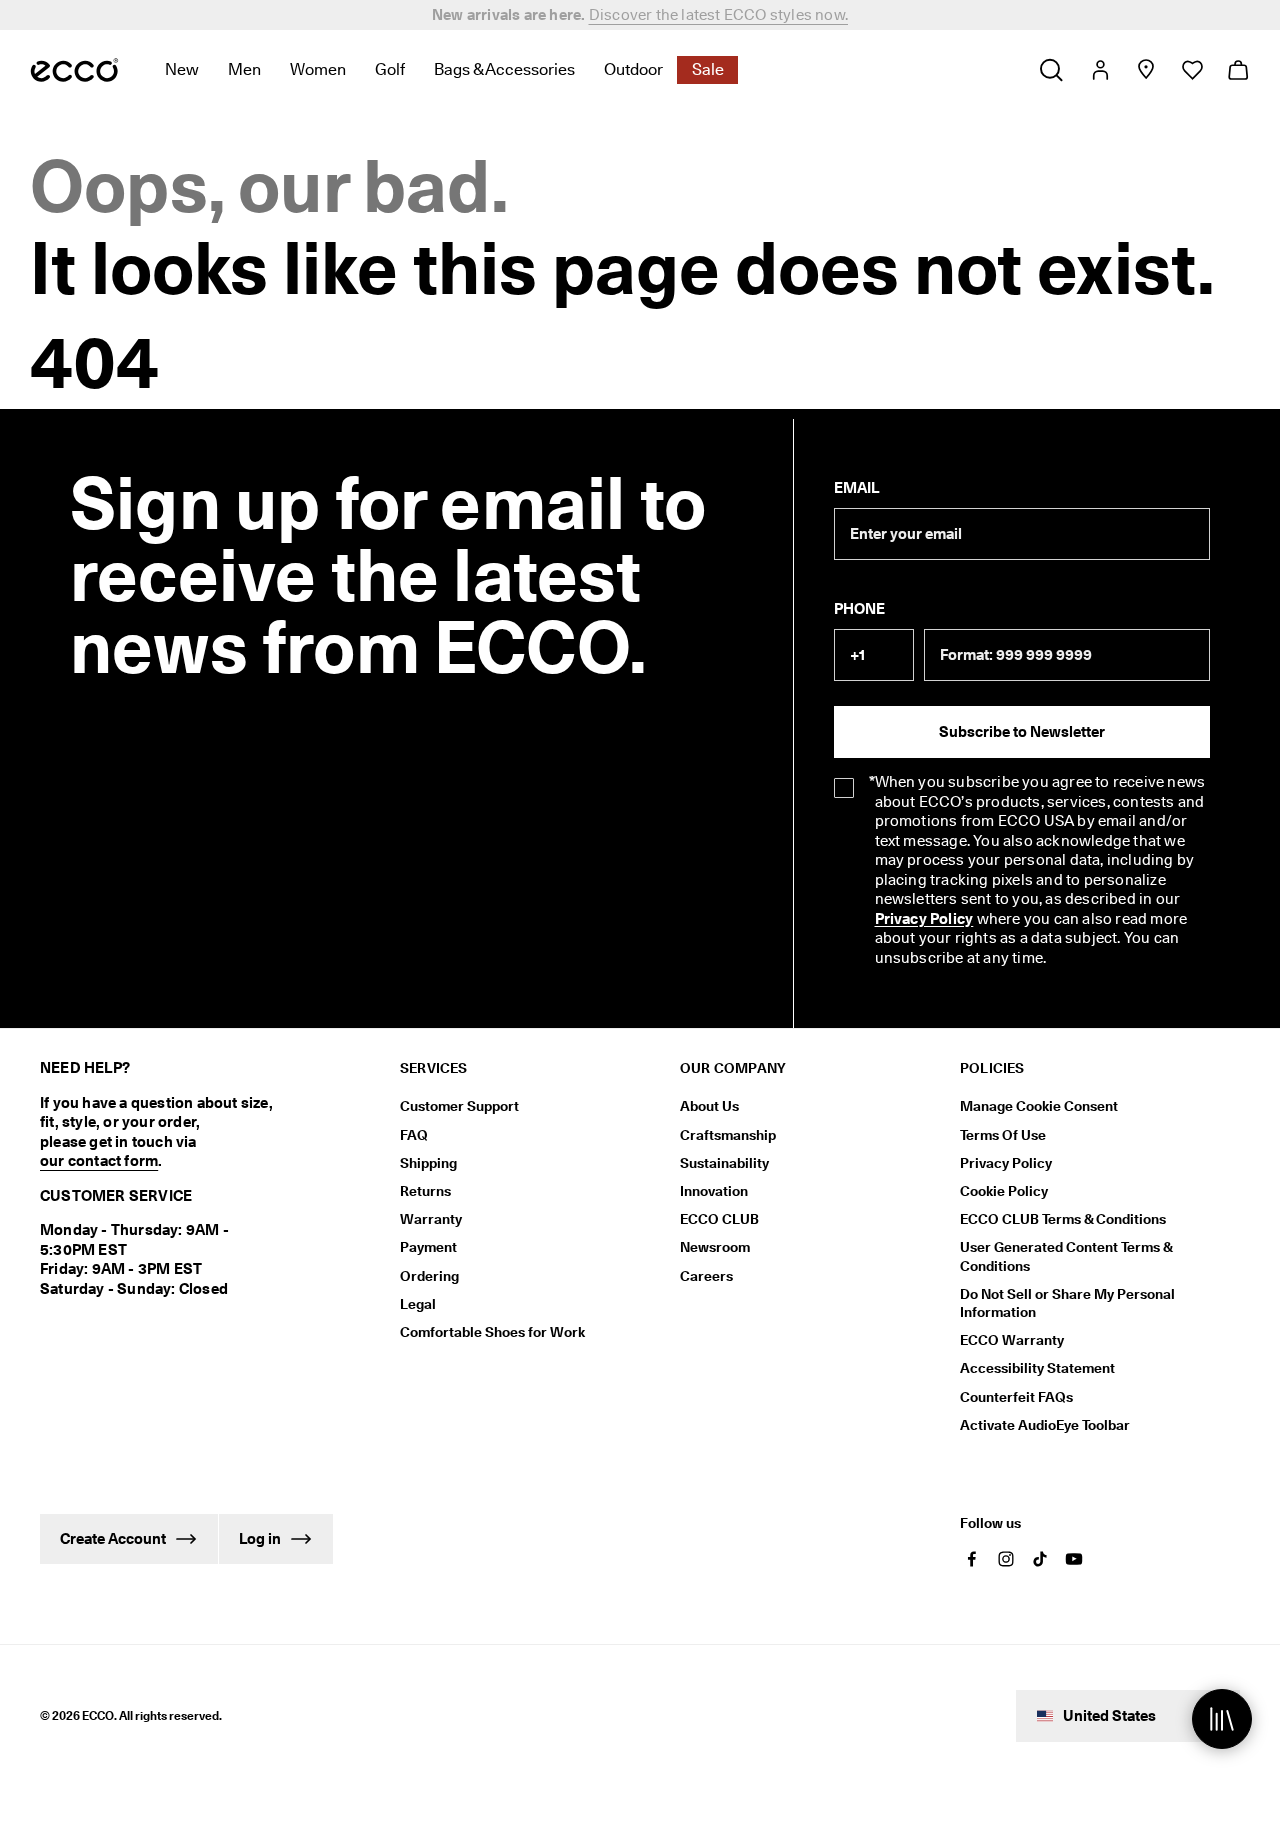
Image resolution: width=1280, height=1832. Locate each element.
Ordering (429, 1276)
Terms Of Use (1003, 1135)
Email (856, 488)
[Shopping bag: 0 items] (1237, 70)
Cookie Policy (1004, 1191)
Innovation (714, 1191)
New (182, 69)
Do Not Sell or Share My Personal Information (1067, 1303)
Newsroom (715, 1247)
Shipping (428, 1163)
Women (318, 69)
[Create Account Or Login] (1099, 70)
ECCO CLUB (719, 1219)
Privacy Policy (924, 919)
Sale (708, 69)
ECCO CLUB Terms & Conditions (1063, 1219)
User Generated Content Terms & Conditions (1066, 1256)
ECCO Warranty (1012, 1340)
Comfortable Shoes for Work (492, 1332)
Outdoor (633, 69)
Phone (859, 609)
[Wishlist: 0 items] (1191, 70)
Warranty (431, 1219)
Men (244, 69)
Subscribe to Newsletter (1022, 732)
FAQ (414, 1135)
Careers (706, 1276)
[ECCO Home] (74, 70)
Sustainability (724, 1163)
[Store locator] (1145, 70)
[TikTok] (1040, 1559)
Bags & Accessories (504, 69)
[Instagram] (1006, 1559)
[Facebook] (972, 1559)
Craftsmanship (728, 1135)
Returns (425, 1191)
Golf (390, 69)
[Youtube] (1074, 1559)
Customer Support (459, 1106)
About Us (709, 1106)
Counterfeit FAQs (1016, 1397)
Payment (428, 1247)
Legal (418, 1304)
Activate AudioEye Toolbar (1045, 1425)
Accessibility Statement (1037, 1368)
